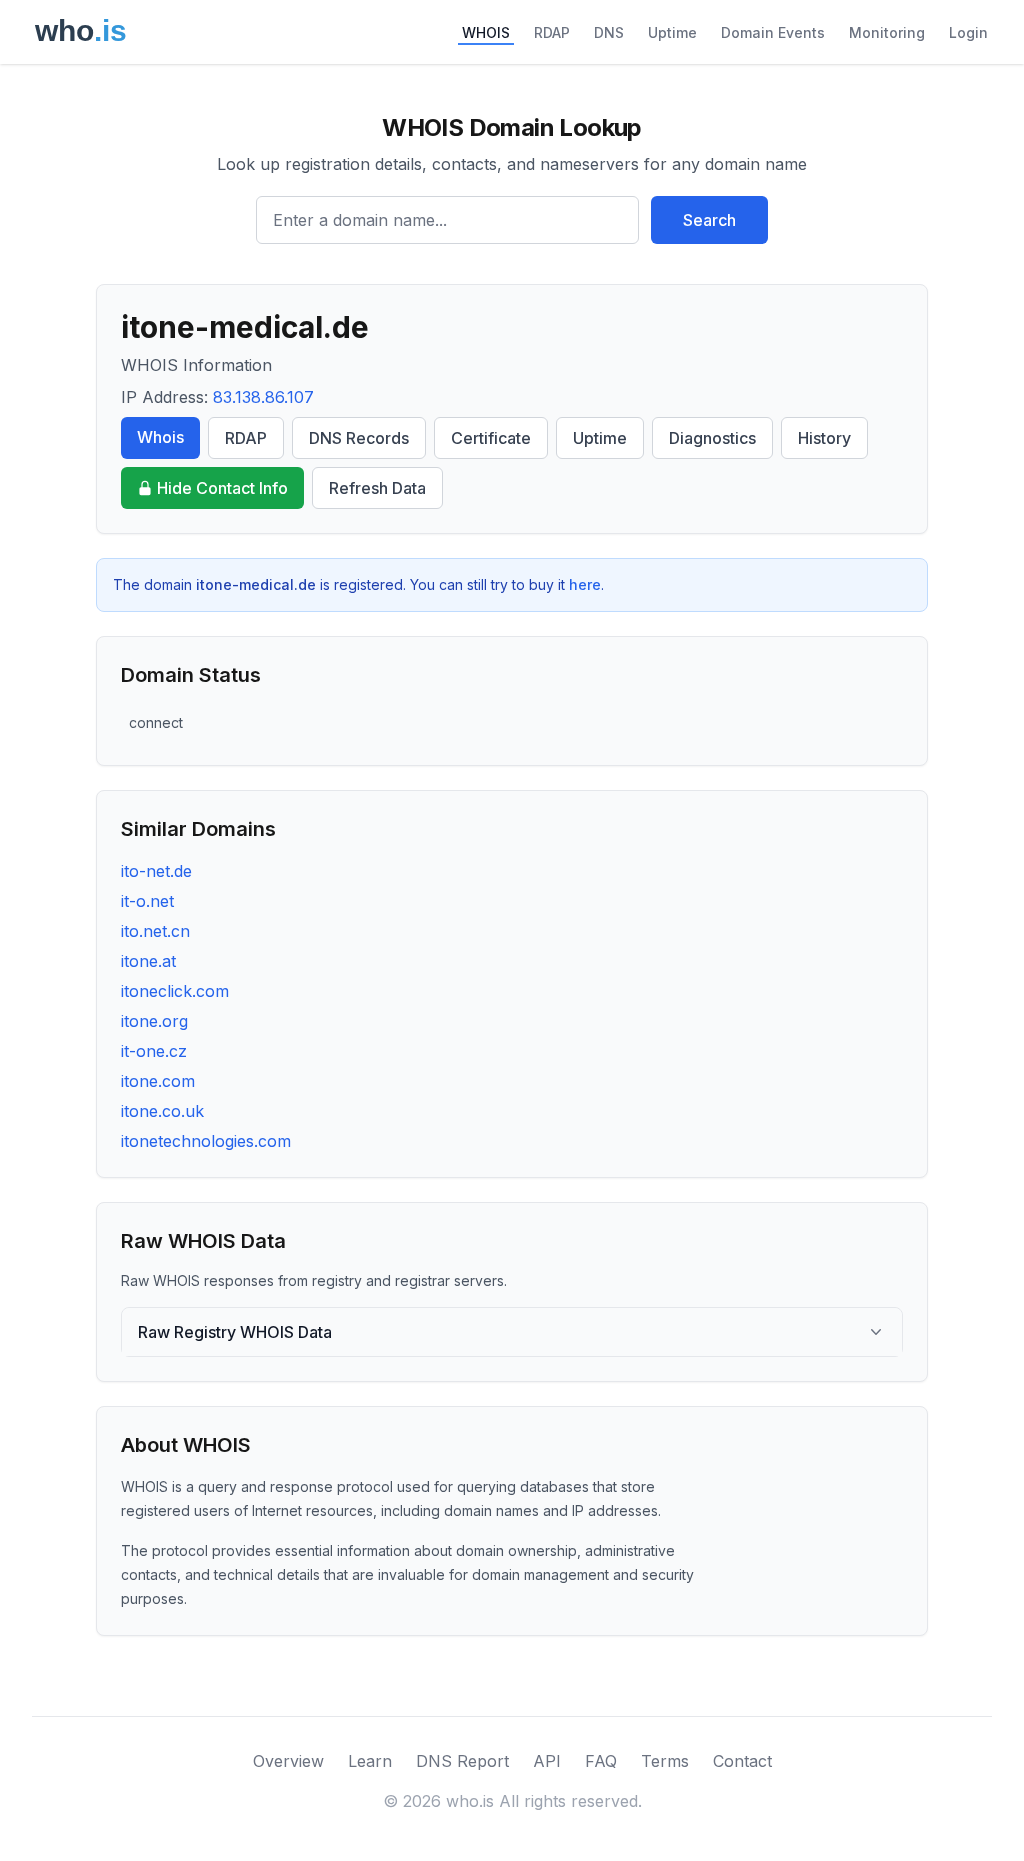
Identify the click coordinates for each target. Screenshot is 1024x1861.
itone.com (158, 1081)
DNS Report (462, 1761)
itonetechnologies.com (206, 1141)
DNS (609, 32)
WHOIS (486, 32)
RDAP (552, 32)
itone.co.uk (162, 1111)
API (547, 1761)
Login (968, 32)
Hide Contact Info (222, 488)
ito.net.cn (155, 931)
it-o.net (147, 901)
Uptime (672, 32)
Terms (665, 1761)
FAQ (601, 1761)
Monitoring (887, 32)
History (824, 438)
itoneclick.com (175, 991)
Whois (160, 437)
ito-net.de (156, 871)
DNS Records (359, 438)
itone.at (148, 961)
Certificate (491, 438)
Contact (742, 1761)
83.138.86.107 (263, 397)
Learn (370, 1761)
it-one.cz (154, 1051)
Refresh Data (377, 488)
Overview (288, 1761)
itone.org (154, 1021)
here (585, 584)
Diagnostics (712, 438)
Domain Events (773, 32)
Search (709, 220)
